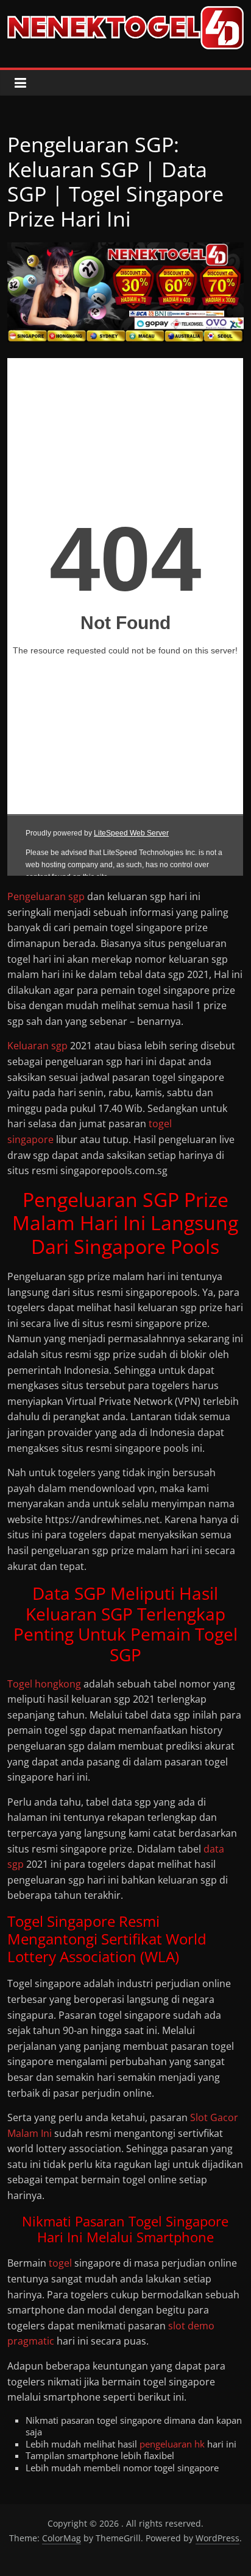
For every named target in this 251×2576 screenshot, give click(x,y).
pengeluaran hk (172, 2444)
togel (60, 2263)
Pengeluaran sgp (46, 896)
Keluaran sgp (37, 1046)
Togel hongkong (44, 1684)
